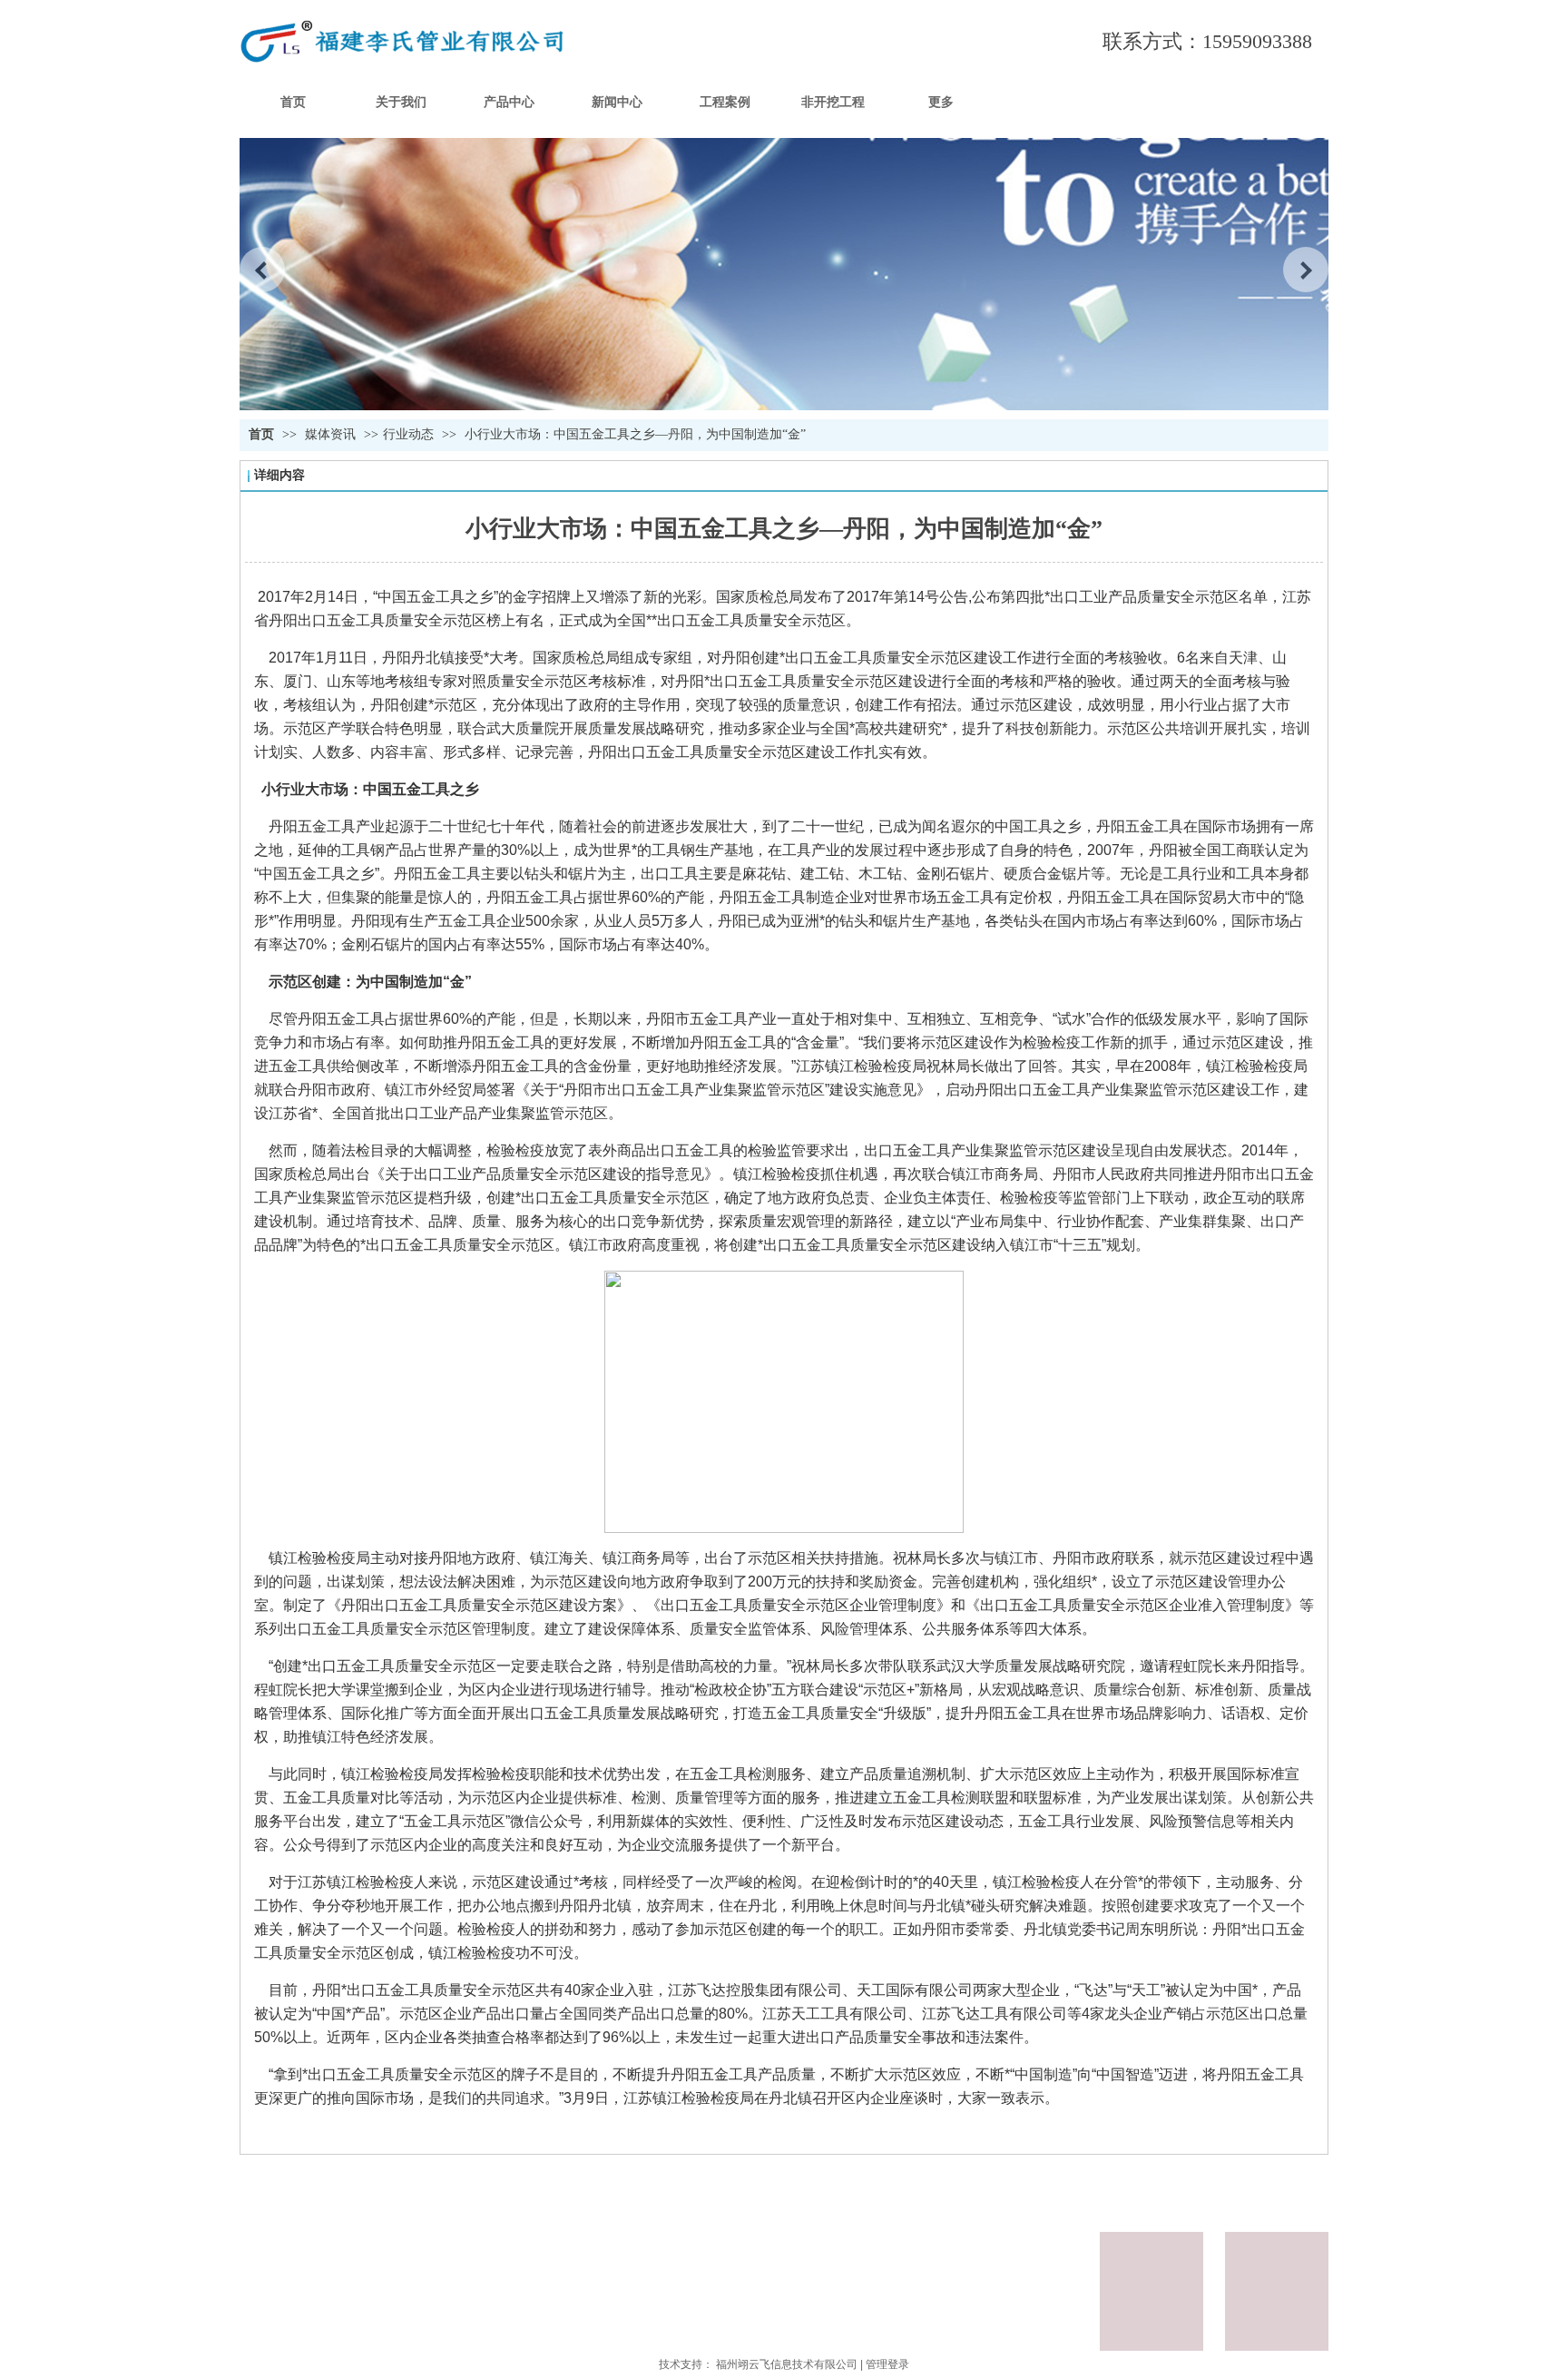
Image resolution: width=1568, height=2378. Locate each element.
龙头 (1119, 2014)
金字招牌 (542, 597)
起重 (762, 2037)
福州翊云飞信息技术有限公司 (787, 2364)
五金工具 (436, 597)
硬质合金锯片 (1047, 874)
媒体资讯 (332, 434)
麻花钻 (764, 874)
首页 (261, 434)
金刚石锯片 (953, 874)
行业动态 (408, 434)
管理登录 (887, 2364)
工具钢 (363, 850)
